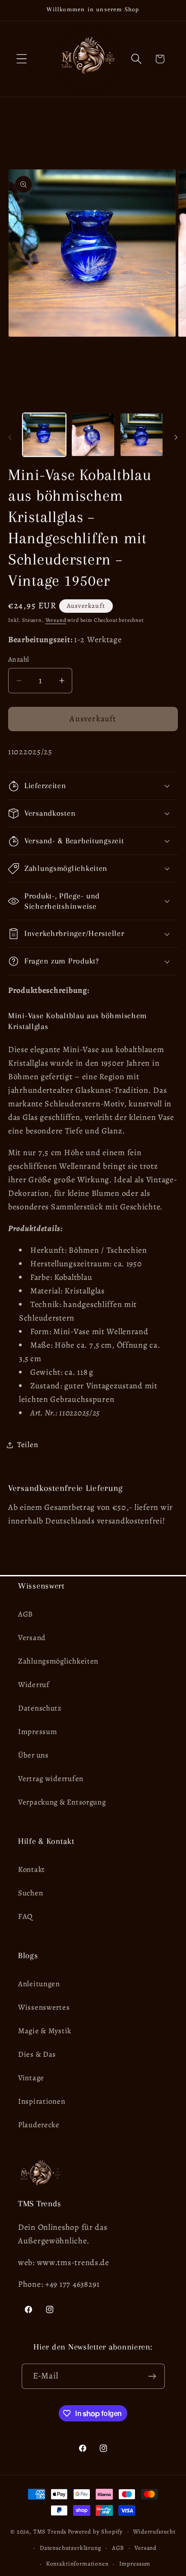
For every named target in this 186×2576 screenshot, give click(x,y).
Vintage (31, 2078)
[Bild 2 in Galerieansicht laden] (93, 435)
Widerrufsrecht (154, 2532)
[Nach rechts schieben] (176, 437)
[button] (22, 59)
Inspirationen (42, 2101)
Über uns (33, 1755)
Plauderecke (39, 2125)
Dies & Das (37, 2054)
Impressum (37, 1732)
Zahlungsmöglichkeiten (58, 1661)
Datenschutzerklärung (71, 2548)
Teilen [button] (28, 1445)
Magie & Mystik (45, 2031)
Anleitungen (39, 1984)
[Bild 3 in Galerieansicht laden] (142, 435)
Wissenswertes (44, 2007)
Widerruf (34, 1685)
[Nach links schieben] (10, 437)
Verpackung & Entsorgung (62, 1802)
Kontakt (32, 1869)
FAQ (26, 1916)
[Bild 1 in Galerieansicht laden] (44, 435)
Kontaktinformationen (77, 2564)
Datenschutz (40, 1708)
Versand (56, 620)
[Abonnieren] (152, 2376)
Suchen (30, 1893)
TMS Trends (50, 2532)
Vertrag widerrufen (51, 1779)
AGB (26, 1614)
